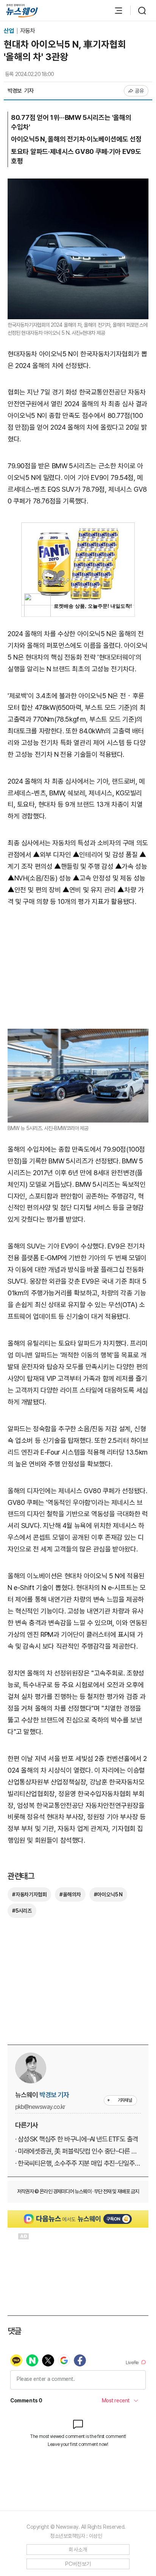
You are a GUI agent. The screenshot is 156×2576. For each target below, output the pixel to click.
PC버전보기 (78, 2564)
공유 (140, 91)
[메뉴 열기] (115, 11)
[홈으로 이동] (22, 11)
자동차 (27, 31)
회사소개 (78, 2550)
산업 (9, 31)
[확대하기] (78, 184)
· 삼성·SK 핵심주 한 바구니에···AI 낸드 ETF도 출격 (76, 2139)
